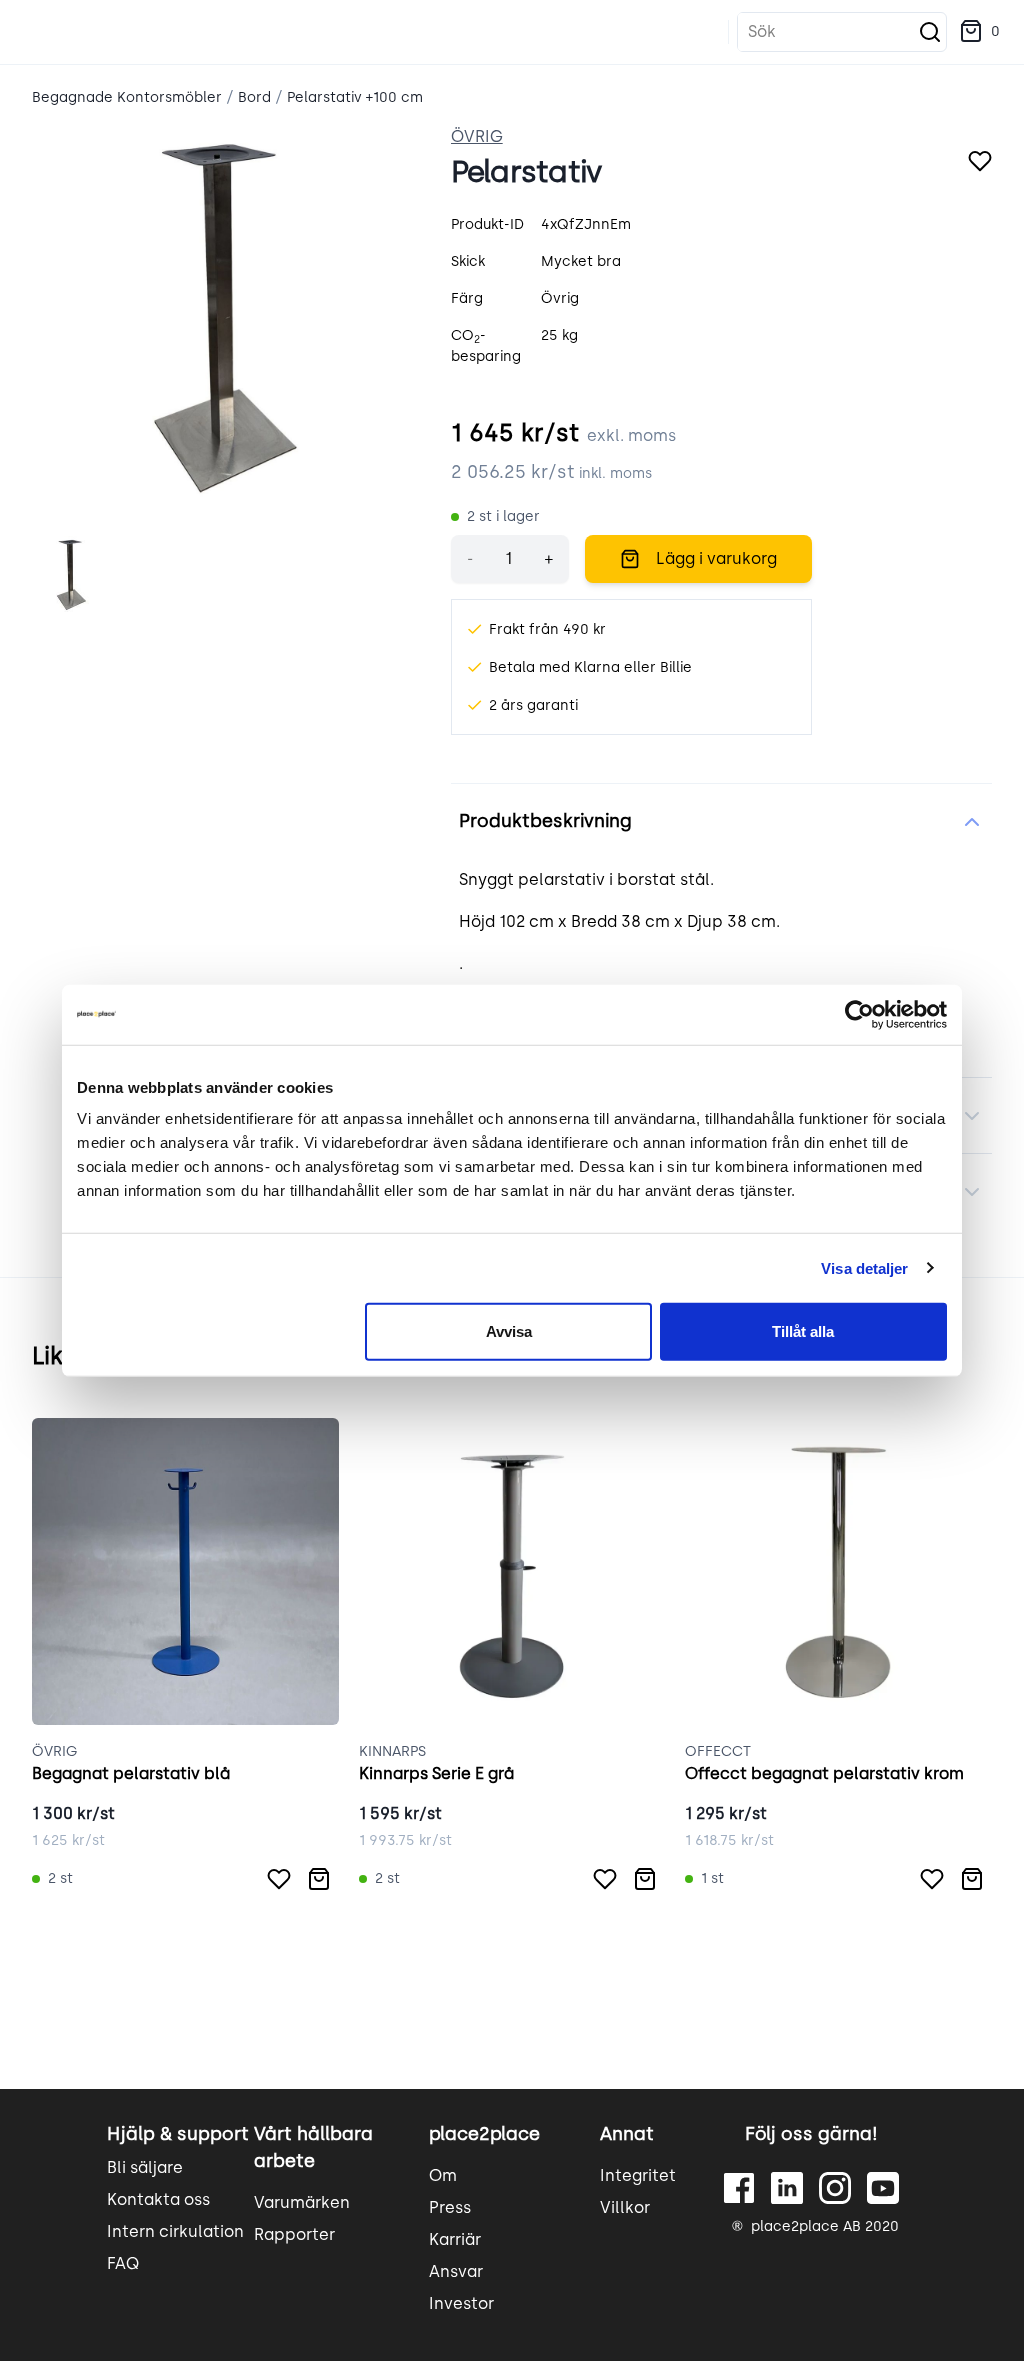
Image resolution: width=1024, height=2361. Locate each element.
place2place (484, 2134)
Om (443, 2175)
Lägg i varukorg (716, 558)
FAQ (123, 2263)
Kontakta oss (158, 2199)
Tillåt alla (803, 1331)
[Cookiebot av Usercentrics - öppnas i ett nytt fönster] (859, 1014)
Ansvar (456, 2271)
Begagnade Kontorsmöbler (127, 97)
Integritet (638, 2175)
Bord (254, 97)
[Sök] (930, 32)
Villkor (625, 2207)
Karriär (455, 2239)
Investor (461, 2303)
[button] (979, 32)
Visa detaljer (864, 1267)
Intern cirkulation (175, 2231)
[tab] (71, 575)
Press (450, 2207)
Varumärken (302, 2202)
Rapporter (294, 2234)
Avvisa (509, 1331)
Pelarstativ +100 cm (355, 97)
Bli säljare (145, 2167)
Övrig (477, 136)
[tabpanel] (225, 318)
